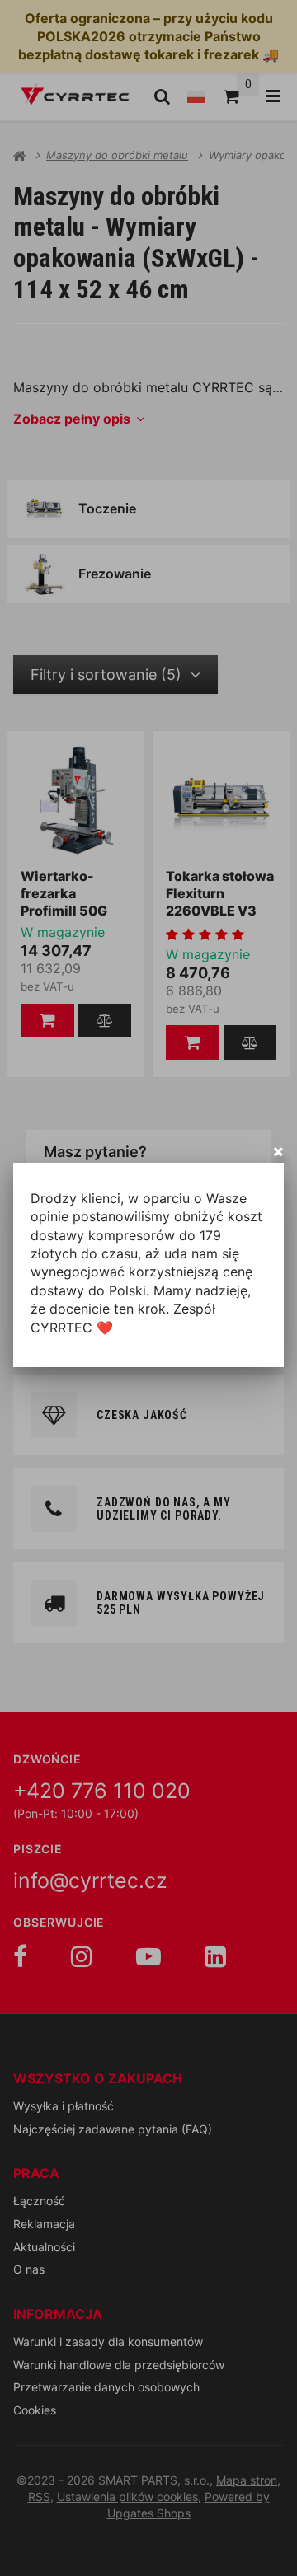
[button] (278, 1151)
